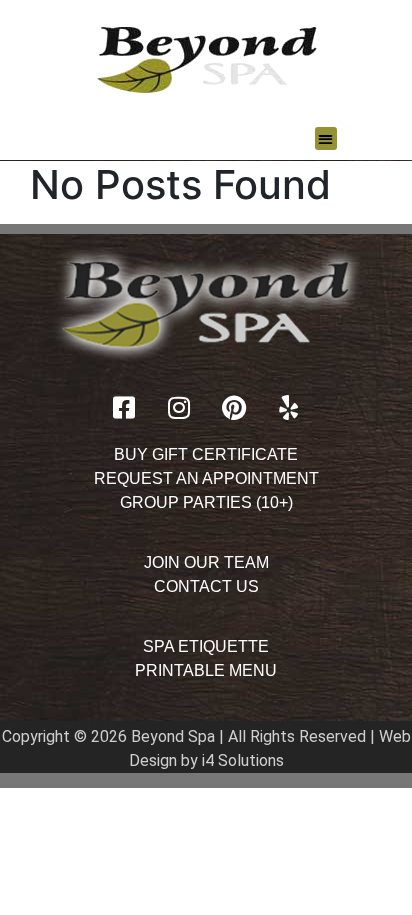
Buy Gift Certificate (206, 454)
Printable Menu (206, 670)
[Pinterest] (234, 408)
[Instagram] (179, 408)
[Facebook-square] (124, 408)
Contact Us (206, 586)
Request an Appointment (206, 478)
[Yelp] (289, 408)
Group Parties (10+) (206, 502)
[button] (326, 138)
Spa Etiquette (206, 646)
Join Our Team (206, 562)
